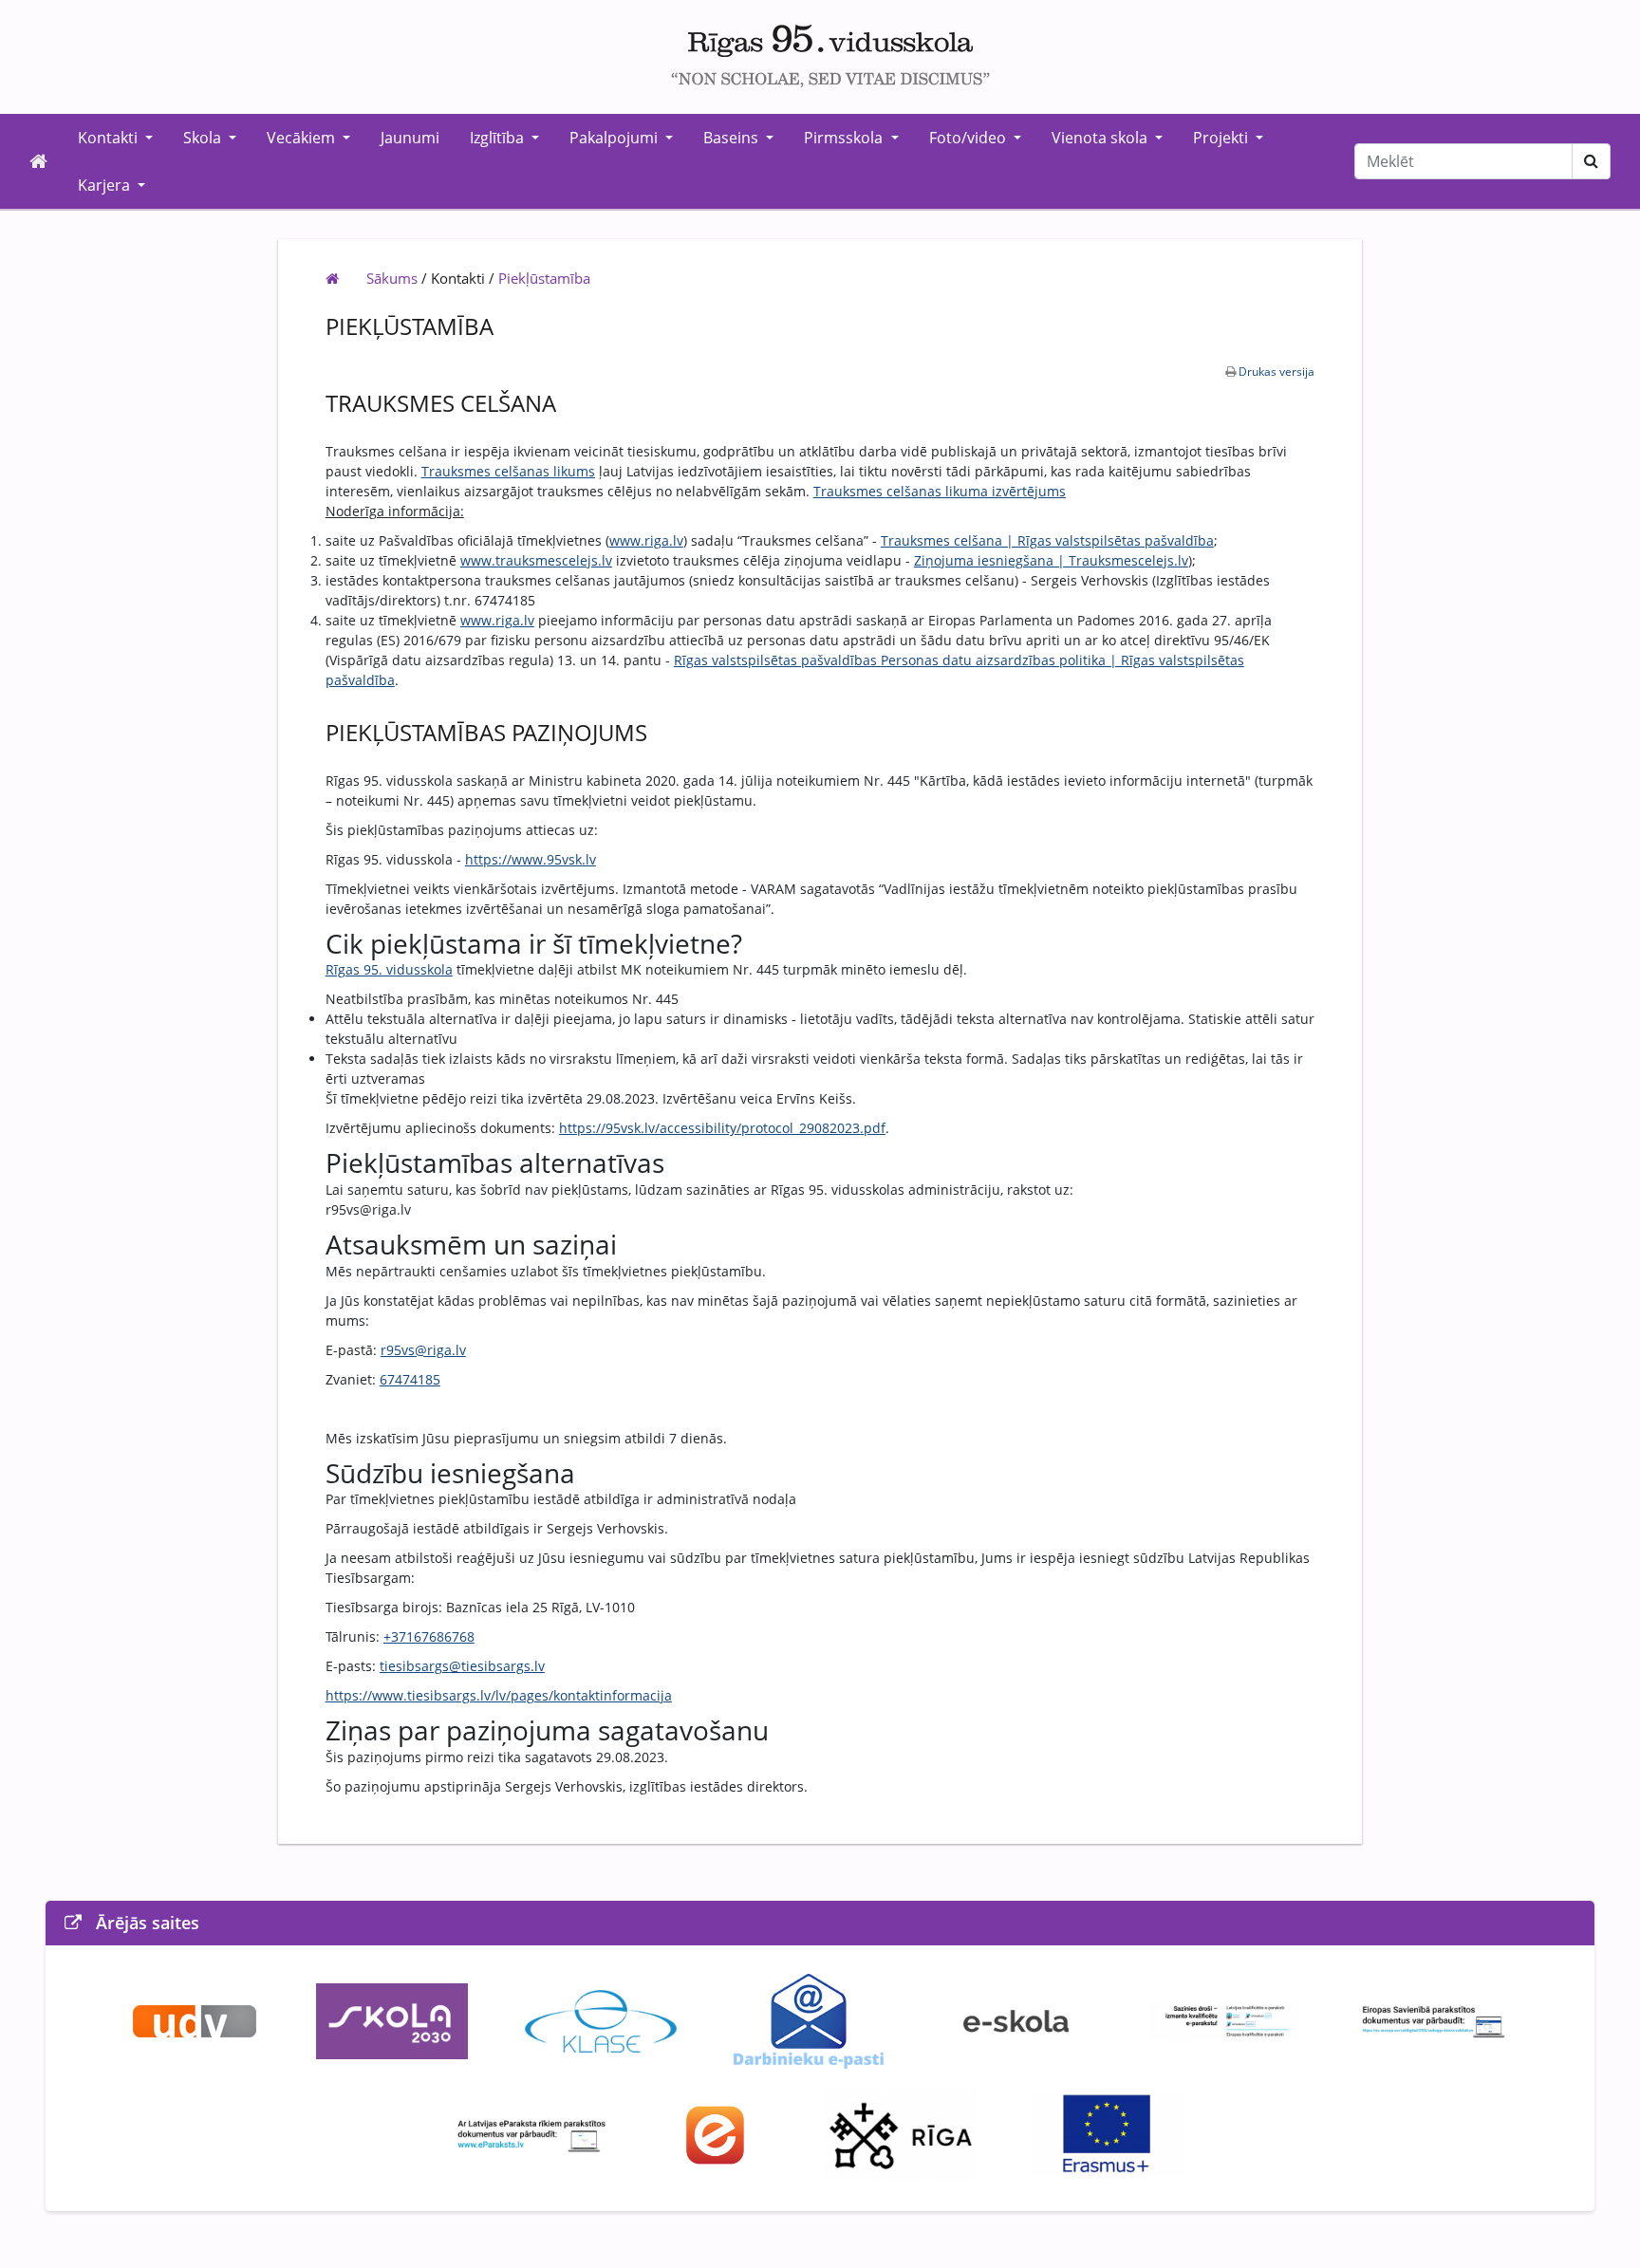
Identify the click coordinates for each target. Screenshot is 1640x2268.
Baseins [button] (733, 138)
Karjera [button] (106, 185)
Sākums (392, 278)
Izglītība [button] (499, 138)
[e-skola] (1016, 2019)
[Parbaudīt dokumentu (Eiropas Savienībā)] (1434, 2019)
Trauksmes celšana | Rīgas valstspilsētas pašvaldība (1047, 540)
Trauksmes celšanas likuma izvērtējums (940, 491)
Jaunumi (410, 138)
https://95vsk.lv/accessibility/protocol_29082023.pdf (722, 1128)
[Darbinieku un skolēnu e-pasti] (808, 2019)
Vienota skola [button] (1101, 138)
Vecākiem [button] (303, 138)
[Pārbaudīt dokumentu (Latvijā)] (531, 2133)
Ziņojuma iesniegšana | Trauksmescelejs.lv (1051, 560)
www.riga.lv (646, 540)
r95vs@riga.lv (423, 1350)
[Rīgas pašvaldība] (900, 2133)
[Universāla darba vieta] (195, 2019)
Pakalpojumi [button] (615, 138)
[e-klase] (601, 2019)
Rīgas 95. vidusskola (389, 969)
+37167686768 (429, 1636)
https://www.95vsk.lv (531, 859)
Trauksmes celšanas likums (508, 471)
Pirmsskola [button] (845, 138)
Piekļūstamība (544, 278)
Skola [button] (204, 138)
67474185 (410, 1379)
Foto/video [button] (969, 138)
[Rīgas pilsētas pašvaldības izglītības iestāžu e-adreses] (716, 2133)
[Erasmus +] (1109, 2133)
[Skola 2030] (392, 2019)
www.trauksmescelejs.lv (536, 560)
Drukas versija (1277, 372)
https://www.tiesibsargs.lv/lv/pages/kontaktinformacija (499, 1695)
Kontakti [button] (110, 138)
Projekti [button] (1222, 138)
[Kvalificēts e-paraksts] (1225, 2019)
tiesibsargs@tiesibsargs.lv (462, 1666)
